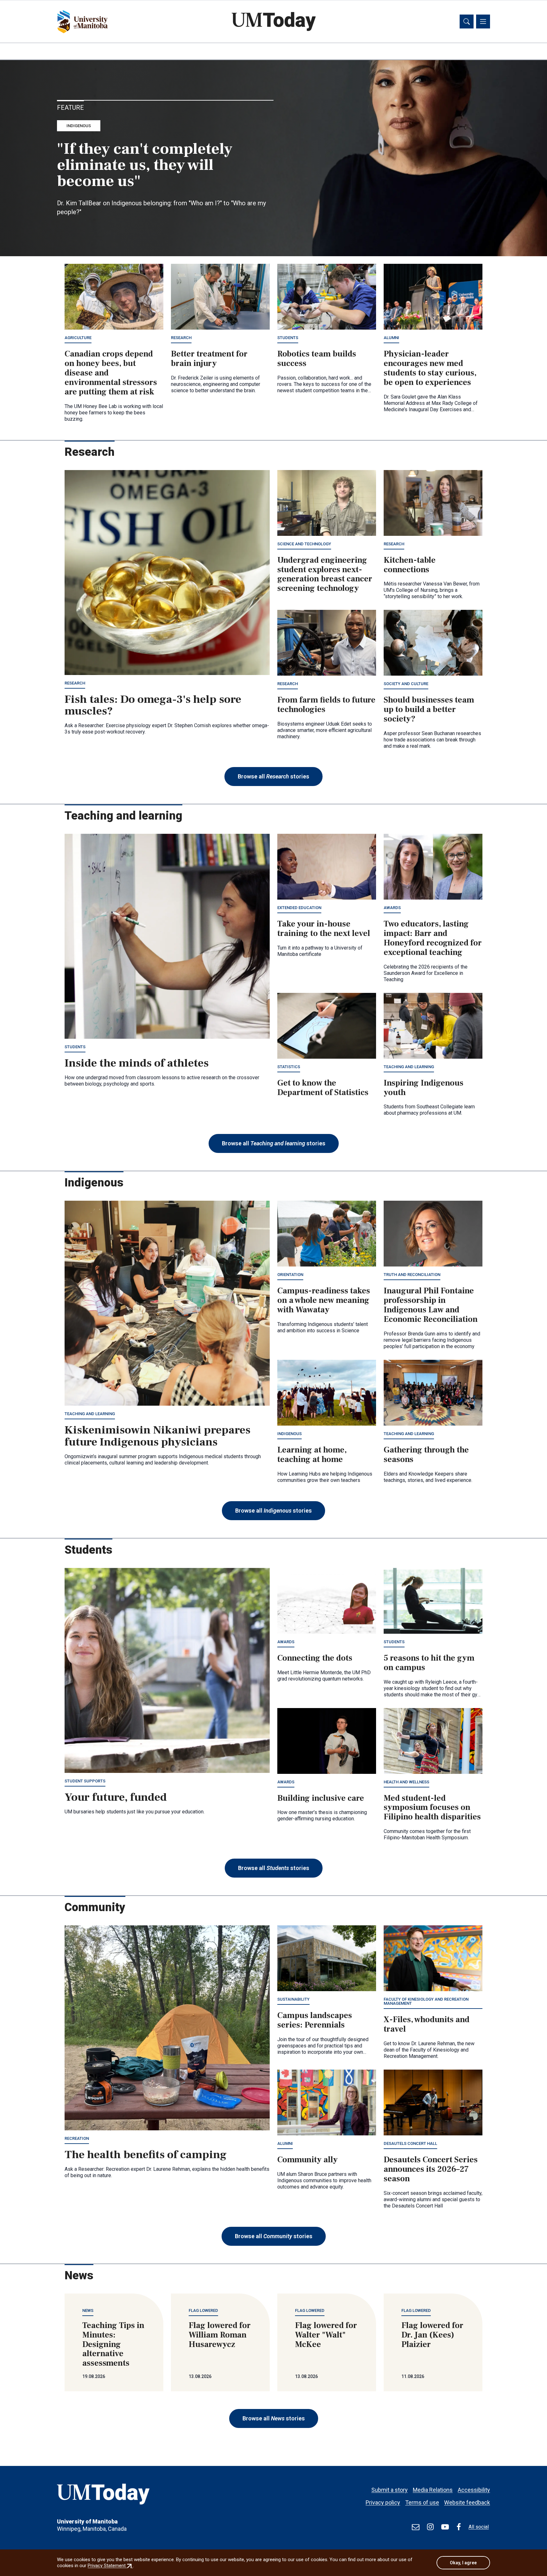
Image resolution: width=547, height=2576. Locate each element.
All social (479, 2527)
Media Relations (433, 2490)
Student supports (85, 1781)
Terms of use (422, 2502)
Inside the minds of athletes (137, 1063)
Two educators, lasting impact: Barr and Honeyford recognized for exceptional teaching (433, 938)
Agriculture (78, 338)
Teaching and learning (409, 1067)
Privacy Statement (110, 2566)
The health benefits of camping (146, 2155)
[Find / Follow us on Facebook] (459, 2527)
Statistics (289, 1067)
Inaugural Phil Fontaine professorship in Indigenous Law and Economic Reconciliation (431, 1305)
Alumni (391, 338)
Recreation (77, 2138)
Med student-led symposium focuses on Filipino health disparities (432, 1808)
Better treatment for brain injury (209, 359)
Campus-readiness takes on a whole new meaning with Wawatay (324, 1300)
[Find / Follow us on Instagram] (430, 2527)
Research (181, 338)
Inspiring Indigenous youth (424, 1088)
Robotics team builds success (317, 359)
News (88, 2310)
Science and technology (304, 544)
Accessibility (474, 2490)
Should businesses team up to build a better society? (429, 709)
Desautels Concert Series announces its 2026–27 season (431, 2169)
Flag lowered (203, 2310)
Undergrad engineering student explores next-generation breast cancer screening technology (325, 574)
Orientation (290, 1275)
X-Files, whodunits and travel (427, 2024)
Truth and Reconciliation (412, 1275)
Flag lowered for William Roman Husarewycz (220, 2335)
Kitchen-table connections (410, 565)
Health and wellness (406, 1782)
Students (288, 338)
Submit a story (390, 2490)
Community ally (308, 2160)
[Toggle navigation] (483, 22)
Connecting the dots (315, 1658)
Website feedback (467, 2502)
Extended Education (299, 908)
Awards (392, 908)
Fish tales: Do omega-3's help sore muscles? (153, 705)
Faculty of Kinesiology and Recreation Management (426, 2001)
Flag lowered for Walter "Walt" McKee (326, 2335)
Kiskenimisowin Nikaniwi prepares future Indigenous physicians (157, 1436)
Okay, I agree (463, 2563)
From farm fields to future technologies (326, 705)
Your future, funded (116, 1797)
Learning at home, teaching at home (312, 1455)
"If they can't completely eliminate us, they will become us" (145, 165)
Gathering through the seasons (426, 1455)
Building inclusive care (321, 1798)
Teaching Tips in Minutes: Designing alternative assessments (113, 2344)
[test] (416, 2527)
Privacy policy (383, 2502)
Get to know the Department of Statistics (323, 1088)
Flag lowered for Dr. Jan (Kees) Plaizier (432, 2335)
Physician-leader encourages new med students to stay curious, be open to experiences (430, 368)
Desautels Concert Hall (410, 2143)
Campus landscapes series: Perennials (315, 2020)
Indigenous (79, 126)
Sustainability (293, 1999)
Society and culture (406, 684)
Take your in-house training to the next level (324, 929)
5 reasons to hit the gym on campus (429, 1663)
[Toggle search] (467, 22)
